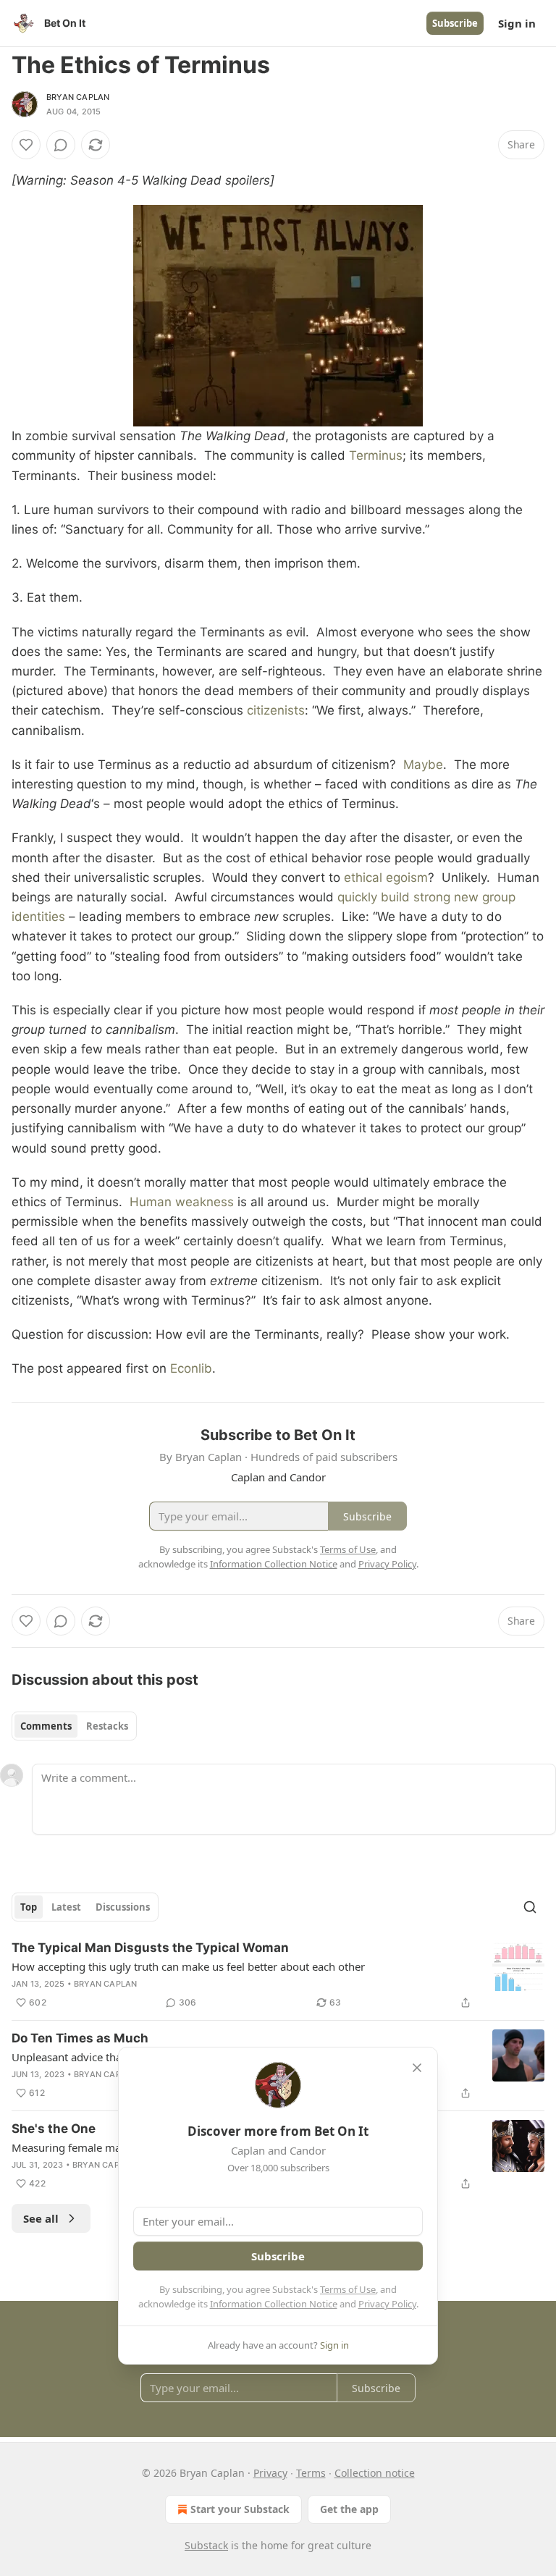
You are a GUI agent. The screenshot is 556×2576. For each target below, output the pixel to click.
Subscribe (455, 23)
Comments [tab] (46, 1726)
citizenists (276, 710)
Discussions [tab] (123, 1907)
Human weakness (182, 1202)
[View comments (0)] (61, 145)
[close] (417, 2068)
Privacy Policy (387, 2304)
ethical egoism (386, 877)
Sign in (517, 23)
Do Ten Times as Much (80, 2038)
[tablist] (74, 1726)
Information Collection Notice (274, 2304)
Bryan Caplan (78, 97)
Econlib (191, 1368)
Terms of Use (348, 2289)
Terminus (376, 455)
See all (41, 2218)
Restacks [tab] (107, 1726)
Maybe (423, 765)
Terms (311, 2473)
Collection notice (375, 2473)
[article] (278, 1975)
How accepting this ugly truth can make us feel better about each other (188, 1966)
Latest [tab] (66, 1907)
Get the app (349, 2509)
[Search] (530, 1907)
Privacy (270, 2473)
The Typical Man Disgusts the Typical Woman (150, 1948)
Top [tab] (29, 1907)
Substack (206, 2545)
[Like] (26, 145)
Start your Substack (240, 2509)
